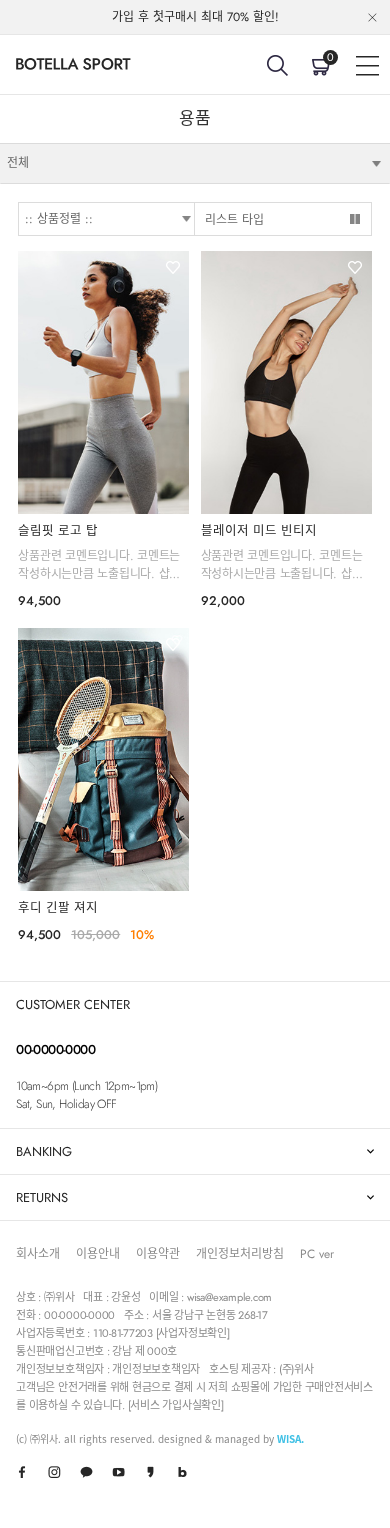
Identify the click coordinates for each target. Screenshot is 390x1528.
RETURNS (42, 1197)
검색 (277, 65)
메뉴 (367, 65)
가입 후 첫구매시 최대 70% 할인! (195, 17)
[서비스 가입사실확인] (176, 1405)
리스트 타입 (234, 220)
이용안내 (98, 1254)
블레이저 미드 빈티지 (259, 531)
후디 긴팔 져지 (58, 908)
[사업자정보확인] (193, 1333)
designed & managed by (231, 1438)
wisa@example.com (229, 1297)
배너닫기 (372, 17)
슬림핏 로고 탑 (58, 531)
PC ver (317, 1254)
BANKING (44, 1151)
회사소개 (38, 1254)
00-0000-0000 (55, 1049)
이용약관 (158, 1254)
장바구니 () (330, 57)
